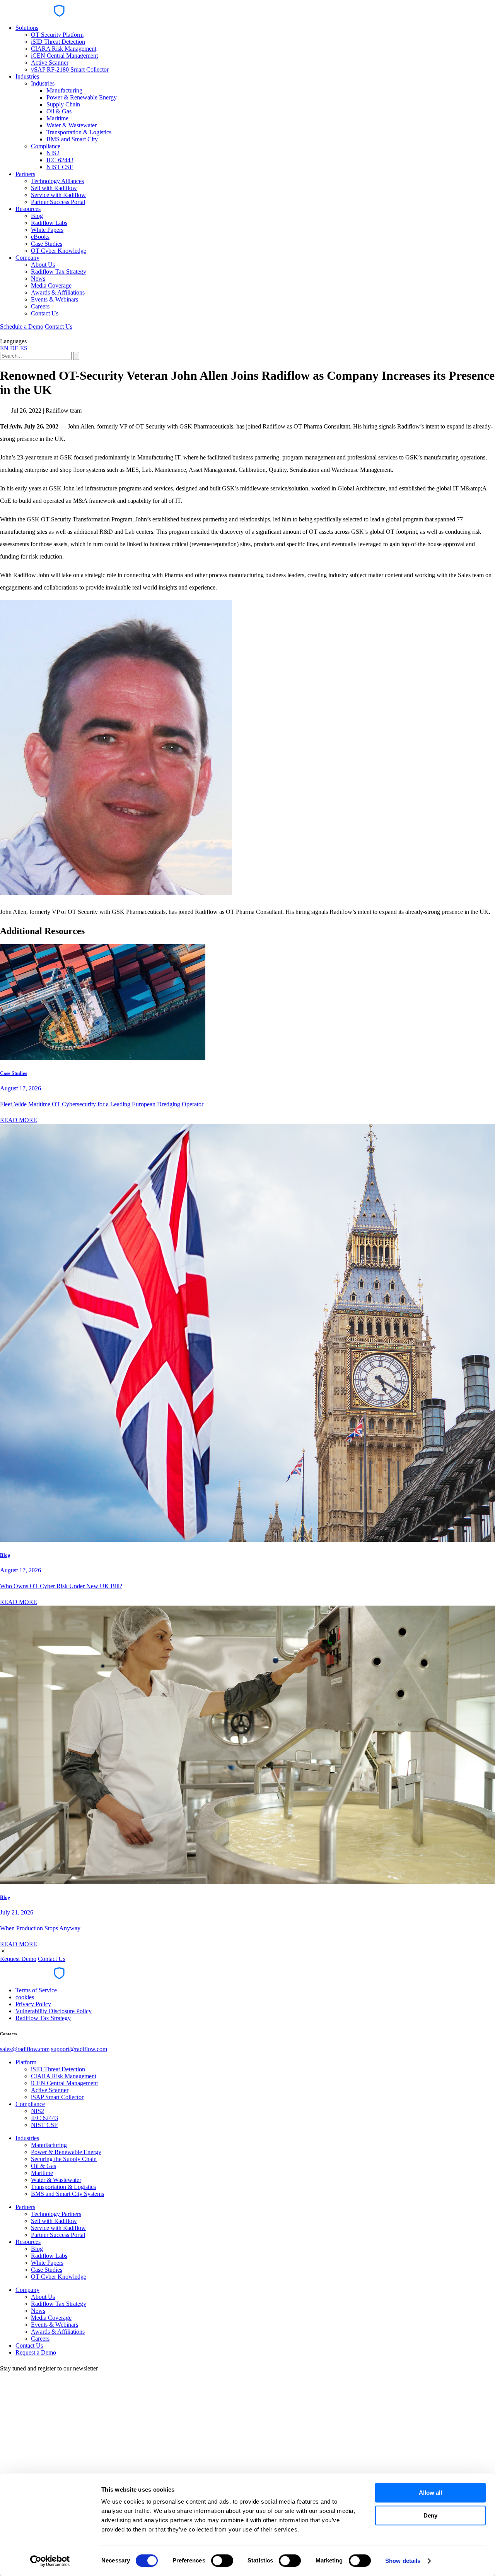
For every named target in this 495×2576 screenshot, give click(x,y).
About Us (43, 265)
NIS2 (53, 153)
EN (4, 348)
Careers (40, 306)
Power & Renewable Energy (82, 97)
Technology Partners (56, 2214)
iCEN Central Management (64, 56)
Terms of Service (36, 1990)
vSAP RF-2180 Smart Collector (70, 69)
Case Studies (47, 244)
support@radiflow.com (79, 2049)
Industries (27, 76)
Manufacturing (64, 90)
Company (27, 258)
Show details (403, 2561)
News (38, 279)
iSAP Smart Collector (57, 2097)
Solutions (27, 28)
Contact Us (45, 313)
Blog (37, 216)
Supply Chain (63, 104)
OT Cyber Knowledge (59, 251)
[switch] (222, 2561)
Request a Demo (36, 2352)
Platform (26, 2062)
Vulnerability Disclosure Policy (54, 2011)
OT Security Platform (57, 35)
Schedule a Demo (22, 326)
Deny (430, 2515)
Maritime (57, 118)
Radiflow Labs (49, 223)
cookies (25, 1997)
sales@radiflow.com (25, 2049)
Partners (25, 174)
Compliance (46, 146)
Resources (28, 209)
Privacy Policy (33, 2004)
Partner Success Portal (58, 202)
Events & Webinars (55, 299)
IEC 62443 (60, 160)
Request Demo (18, 1959)
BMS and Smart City (72, 139)
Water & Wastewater (72, 125)
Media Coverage (51, 285)
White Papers (47, 230)
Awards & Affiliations (58, 292)
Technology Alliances (57, 181)
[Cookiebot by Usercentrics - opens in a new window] (50, 2561)
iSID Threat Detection (58, 42)
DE (14, 348)
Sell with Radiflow (54, 188)
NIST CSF (60, 167)
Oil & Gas (59, 111)
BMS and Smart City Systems (67, 2194)
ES (24, 348)
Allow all (430, 2493)
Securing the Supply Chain (64, 2159)
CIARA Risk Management (64, 49)
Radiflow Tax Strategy (59, 272)
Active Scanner (50, 63)
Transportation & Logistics (79, 132)
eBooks (40, 237)
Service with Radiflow (58, 195)
